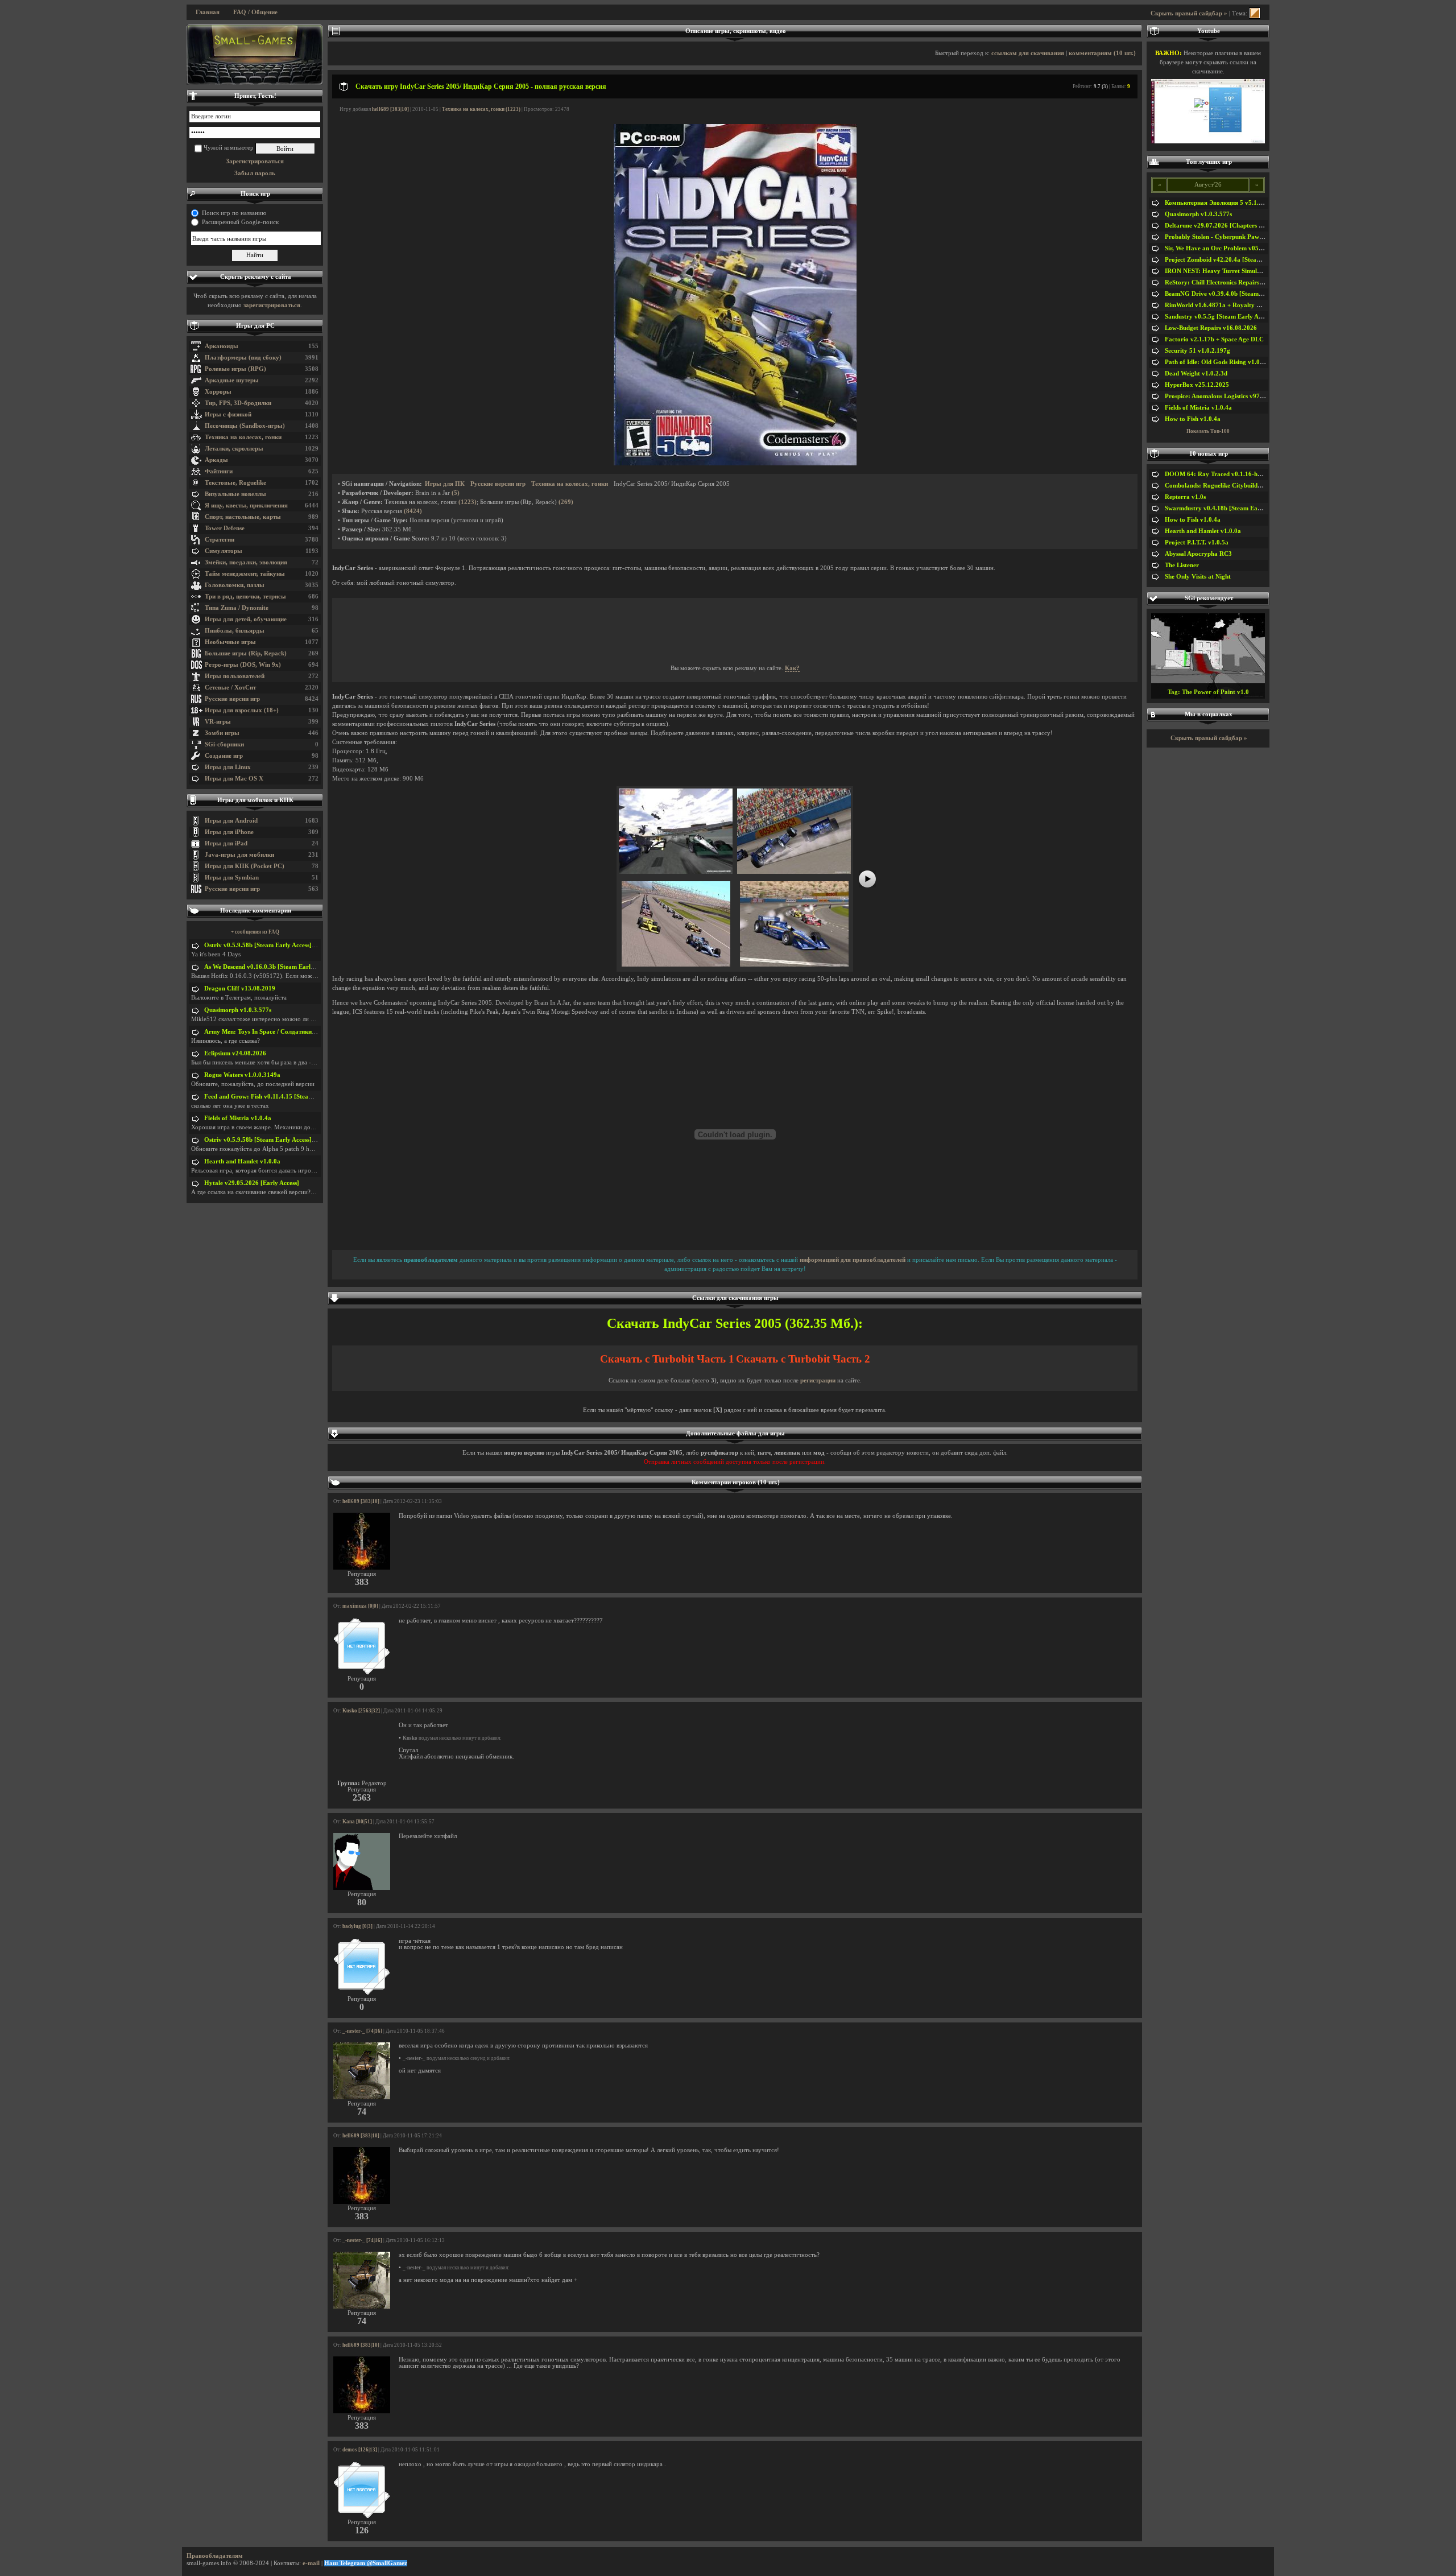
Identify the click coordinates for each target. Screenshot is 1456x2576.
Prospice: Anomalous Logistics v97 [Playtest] (1227, 396)
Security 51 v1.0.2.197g (1198, 351)
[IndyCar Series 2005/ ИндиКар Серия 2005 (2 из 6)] (794, 872)
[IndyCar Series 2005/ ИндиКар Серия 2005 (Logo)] (735, 463)
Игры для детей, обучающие (246, 619)
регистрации (818, 1380)
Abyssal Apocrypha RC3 (1198, 554)
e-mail (311, 2563)
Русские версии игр (232, 699)
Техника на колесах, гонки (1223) (481, 109)
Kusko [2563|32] (361, 1711)
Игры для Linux (228, 767)
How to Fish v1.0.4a (1193, 419)
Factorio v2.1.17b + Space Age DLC (1214, 339)
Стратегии (220, 540)
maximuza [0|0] (360, 1606)
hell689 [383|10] (390, 109)
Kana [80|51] (357, 1822)
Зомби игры (222, 733)
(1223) (468, 502)
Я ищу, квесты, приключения (246, 505)
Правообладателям (215, 2556)
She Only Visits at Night (1198, 577)
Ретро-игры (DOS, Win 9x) (243, 665)
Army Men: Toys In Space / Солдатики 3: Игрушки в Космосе (291, 1032)
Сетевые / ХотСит (230, 688)
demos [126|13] (360, 2450)
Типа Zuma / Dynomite (237, 608)
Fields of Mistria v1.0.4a (238, 1118)
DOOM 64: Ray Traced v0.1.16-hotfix (1218, 474)
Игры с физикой (228, 414)
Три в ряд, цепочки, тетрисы (245, 596)
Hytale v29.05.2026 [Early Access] (252, 1183)
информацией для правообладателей (853, 1260)
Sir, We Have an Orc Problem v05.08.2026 (1224, 248)
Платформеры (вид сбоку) (243, 358)
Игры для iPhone (229, 832)
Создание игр (224, 756)
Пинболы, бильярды (235, 631)
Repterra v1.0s (1185, 497)
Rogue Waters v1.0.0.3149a (242, 1075)
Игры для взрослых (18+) (242, 710)
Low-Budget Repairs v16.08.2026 (1211, 328)
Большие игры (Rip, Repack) (246, 653)
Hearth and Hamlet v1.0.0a (242, 1161)
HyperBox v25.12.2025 (1197, 385)
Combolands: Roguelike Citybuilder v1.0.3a (1225, 486)
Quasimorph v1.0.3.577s (238, 1010)
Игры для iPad (226, 843)
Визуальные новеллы (235, 494)
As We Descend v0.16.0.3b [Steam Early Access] (270, 967)
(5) (456, 493)
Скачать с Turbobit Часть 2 (803, 1359)
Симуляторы (224, 551)
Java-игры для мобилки (239, 855)
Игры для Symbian (232, 878)
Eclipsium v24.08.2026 (235, 1053)
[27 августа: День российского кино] (255, 55)
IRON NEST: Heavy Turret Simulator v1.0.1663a (1233, 271)
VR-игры (218, 722)
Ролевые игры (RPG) (235, 369)
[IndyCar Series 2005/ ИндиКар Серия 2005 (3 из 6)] (676, 965)
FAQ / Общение (255, 12)
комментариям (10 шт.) (1102, 53)
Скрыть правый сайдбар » (1189, 13)
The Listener (1182, 565)
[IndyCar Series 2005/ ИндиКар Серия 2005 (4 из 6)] (794, 965)
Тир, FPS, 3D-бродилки (238, 403)
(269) (566, 502)
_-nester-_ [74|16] (362, 2031)
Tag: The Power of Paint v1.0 (1208, 692)
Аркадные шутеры (232, 380)
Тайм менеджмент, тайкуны (245, 574)
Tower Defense (225, 528)
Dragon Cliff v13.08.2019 (240, 988)
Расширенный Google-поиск (240, 222)
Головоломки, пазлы (235, 585)
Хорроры (218, 392)
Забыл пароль (255, 173)
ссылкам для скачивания (1028, 53)
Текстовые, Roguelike (235, 483)
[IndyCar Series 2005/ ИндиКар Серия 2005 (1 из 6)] (676, 872)
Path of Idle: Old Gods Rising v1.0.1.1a (1219, 362)
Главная (208, 12)
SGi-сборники (224, 744)
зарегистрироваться (272, 305)
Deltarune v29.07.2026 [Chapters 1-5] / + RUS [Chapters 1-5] (1250, 226)
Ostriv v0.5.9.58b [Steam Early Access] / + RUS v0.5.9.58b (285, 945)
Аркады (216, 460)
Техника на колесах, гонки (243, 437)
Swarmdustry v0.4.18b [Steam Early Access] (1226, 508)
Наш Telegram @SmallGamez (366, 2563)
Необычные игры (230, 642)
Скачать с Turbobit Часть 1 (667, 1359)
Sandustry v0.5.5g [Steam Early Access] (1219, 317)
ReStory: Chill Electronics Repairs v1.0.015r (1226, 282)
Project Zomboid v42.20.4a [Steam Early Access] (1232, 260)
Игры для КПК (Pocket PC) (245, 866)
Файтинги (219, 471)
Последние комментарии (256, 911)
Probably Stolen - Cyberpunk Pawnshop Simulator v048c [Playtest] (1258, 237)
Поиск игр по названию (234, 213)
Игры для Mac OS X (234, 779)
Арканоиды (222, 346)
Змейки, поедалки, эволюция (246, 562)
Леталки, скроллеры (234, 449)
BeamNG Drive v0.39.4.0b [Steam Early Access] (1231, 294)
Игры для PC (255, 326)
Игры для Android (231, 821)
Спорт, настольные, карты (243, 517)
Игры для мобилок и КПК (255, 800)
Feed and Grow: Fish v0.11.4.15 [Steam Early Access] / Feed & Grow (299, 1097)
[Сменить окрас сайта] (1255, 13)
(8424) (413, 511)
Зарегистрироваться (255, 161)
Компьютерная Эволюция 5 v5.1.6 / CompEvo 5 (1232, 203)
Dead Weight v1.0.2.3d (1196, 373)
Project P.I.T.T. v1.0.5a (1197, 542)
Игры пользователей (235, 676)
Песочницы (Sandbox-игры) (245, 426)
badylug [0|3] (357, 1926)
